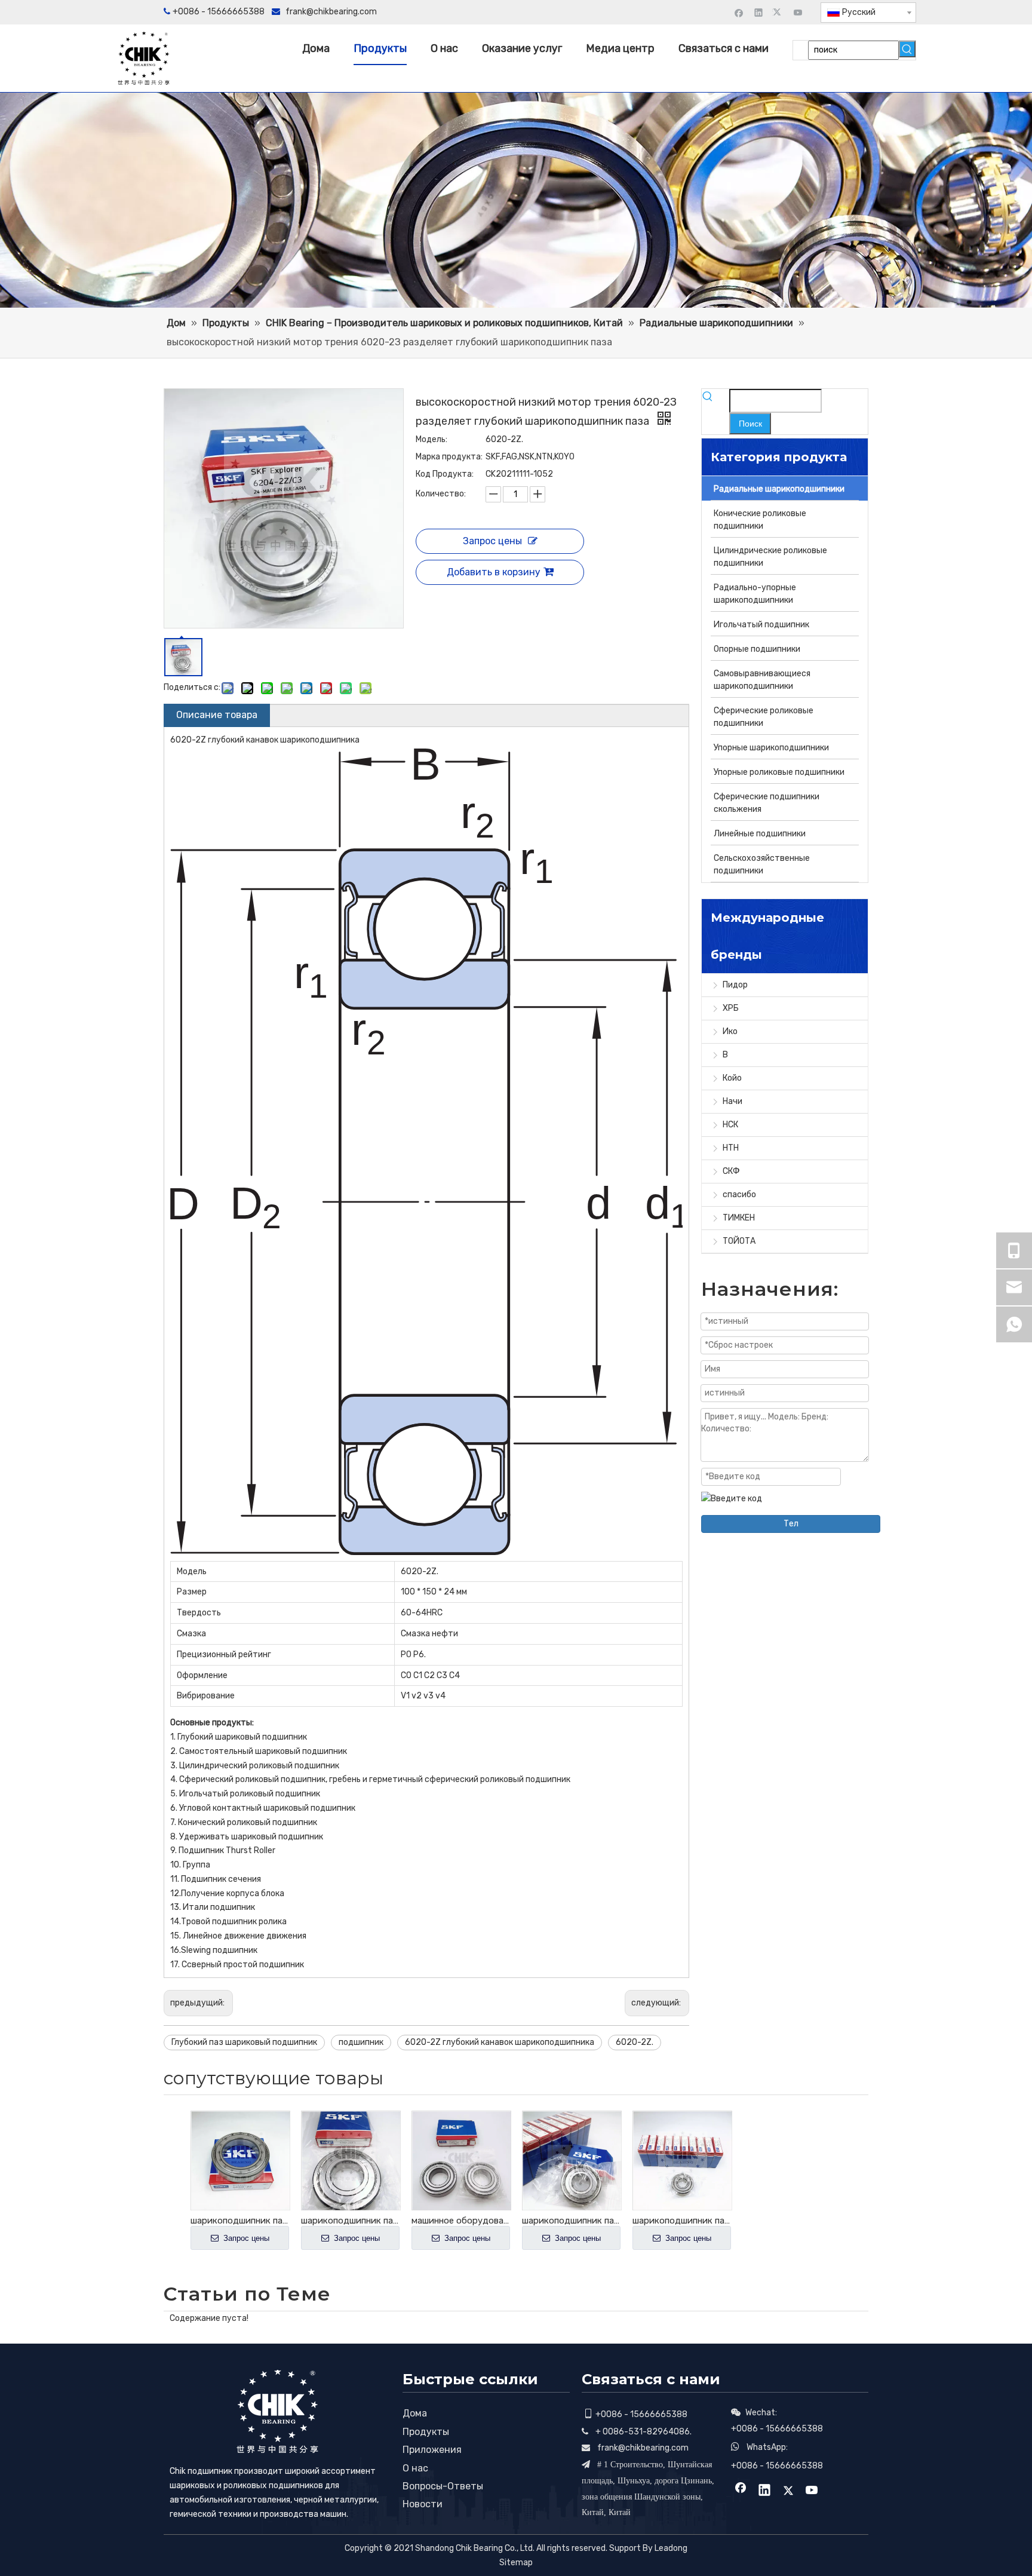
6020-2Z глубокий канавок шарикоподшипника (500, 2042)
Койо (732, 1078)
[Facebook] (739, 12)
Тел (791, 1524)
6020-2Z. (635, 2042)
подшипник (361, 2042)
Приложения (432, 2450)
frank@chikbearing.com (331, 12)
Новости (423, 2504)
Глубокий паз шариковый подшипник (244, 2042)
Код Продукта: (445, 474)
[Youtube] (798, 12)
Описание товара (217, 715)
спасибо (739, 1195)
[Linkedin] (759, 12)
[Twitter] (778, 12)
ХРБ (731, 1008)
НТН (731, 1148)
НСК (730, 1125)
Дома (415, 2413)
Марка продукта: (449, 457)
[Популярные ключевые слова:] (907, 49)
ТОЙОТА (739, 1241)
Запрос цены (492, 541)
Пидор (735, 985)
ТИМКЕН (739, 1218)
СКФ (731, 1171)
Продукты (426, 2432)
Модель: (431, 439)
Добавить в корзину (494, 572)
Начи (732, 1101)
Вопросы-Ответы (443, 2486)
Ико (730, 1031)
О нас (415, 2468)
